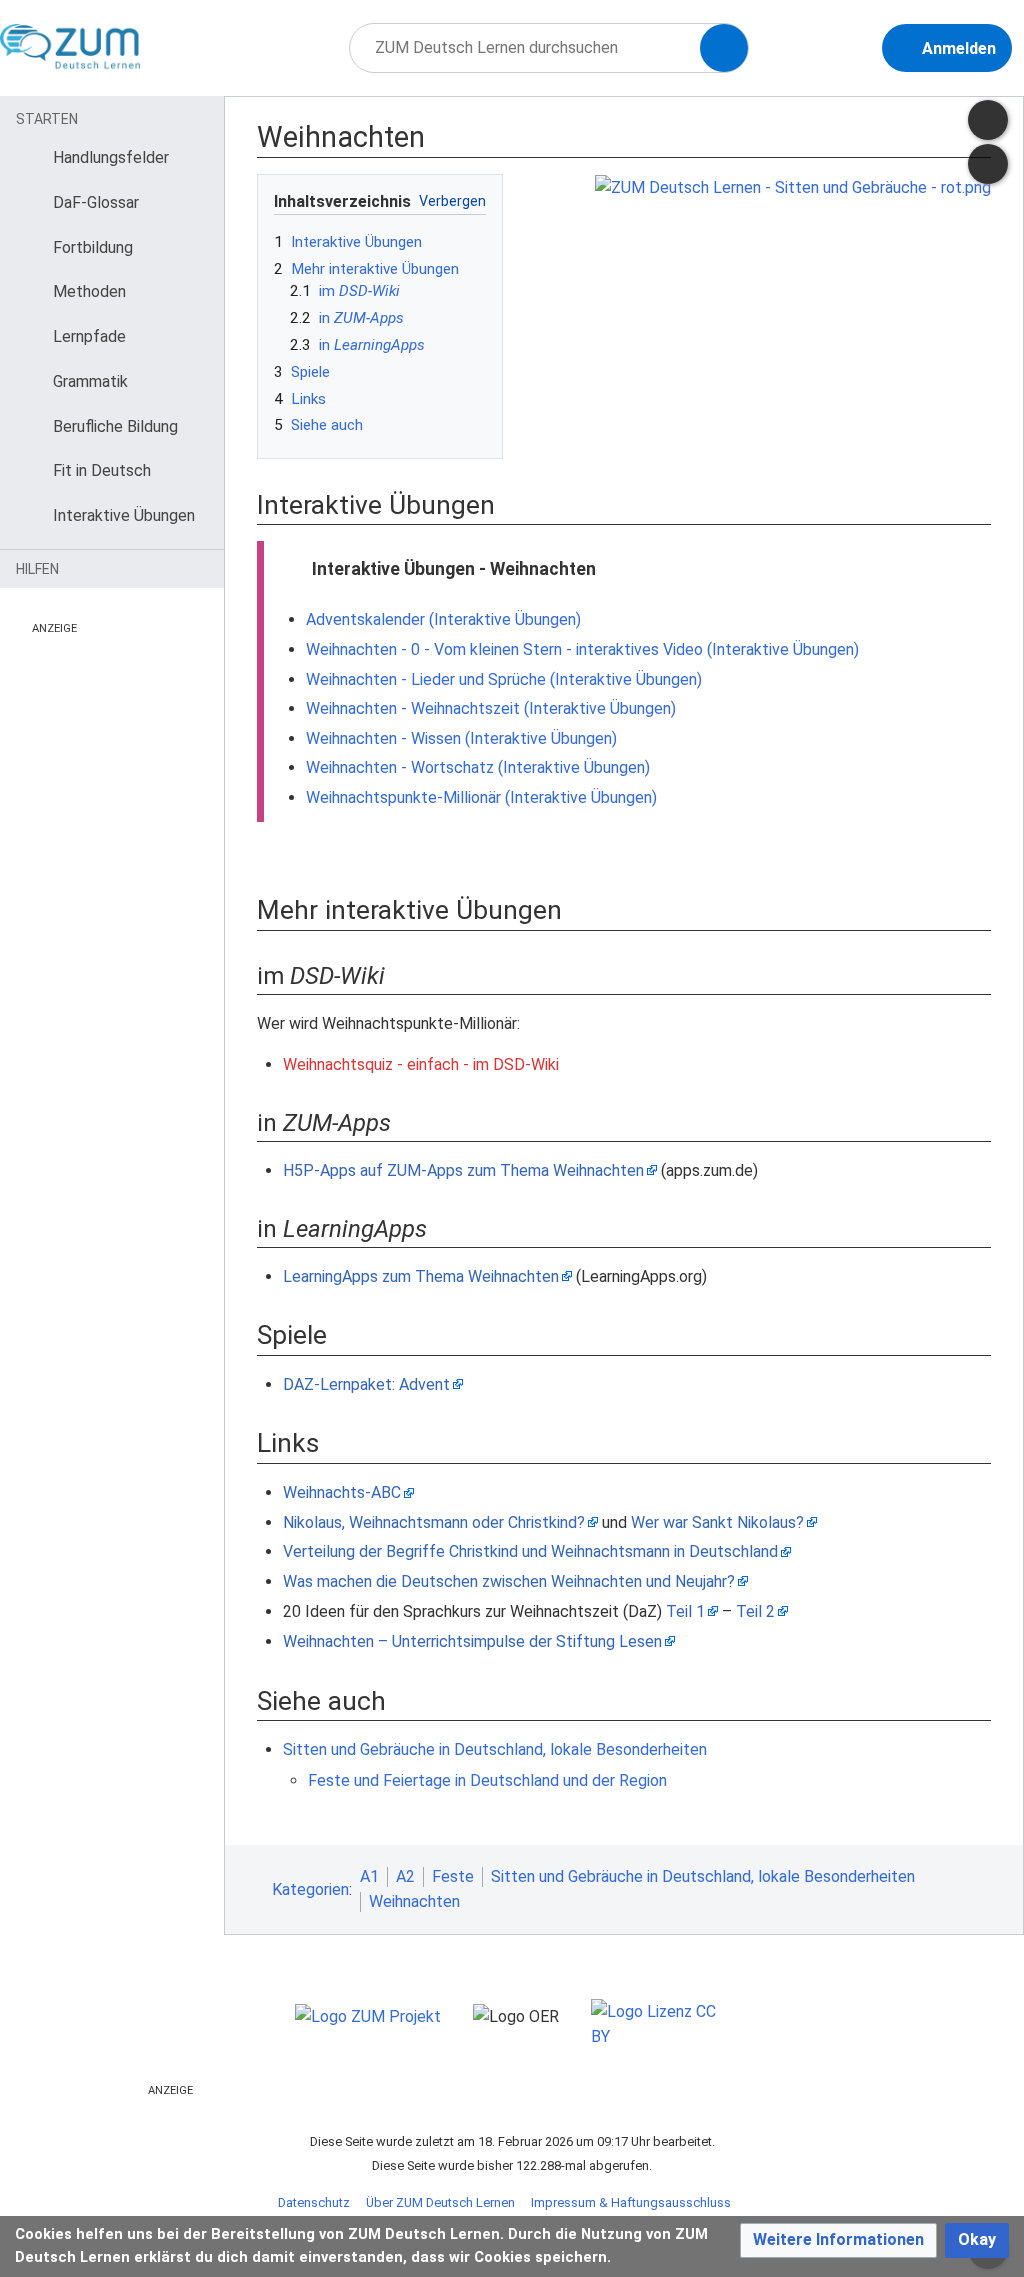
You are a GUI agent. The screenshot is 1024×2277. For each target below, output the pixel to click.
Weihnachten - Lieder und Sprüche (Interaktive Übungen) (504, 679)
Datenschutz (314, 2202)
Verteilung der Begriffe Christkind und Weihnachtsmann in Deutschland (530, 1551)
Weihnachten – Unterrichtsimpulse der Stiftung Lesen (472, 1641)
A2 (405, 1876)
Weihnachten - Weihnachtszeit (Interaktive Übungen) (491, 708)
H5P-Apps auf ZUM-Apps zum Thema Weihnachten (463, 1170)
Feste (453, 1876)
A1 (369, 1876)
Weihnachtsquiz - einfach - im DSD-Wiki (421, 1064)
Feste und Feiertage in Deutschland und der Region (487, 1780)
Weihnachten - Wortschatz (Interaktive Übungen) (478, 767)
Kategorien (310, 1889)
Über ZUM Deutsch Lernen (440, 2202)
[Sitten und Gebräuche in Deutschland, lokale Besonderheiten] (793, 186)
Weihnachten (414, 1901)
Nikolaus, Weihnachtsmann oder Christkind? (434, 1522)
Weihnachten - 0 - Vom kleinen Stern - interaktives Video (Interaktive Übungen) (582, 649)
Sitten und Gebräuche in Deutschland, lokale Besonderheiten (495, 1749)
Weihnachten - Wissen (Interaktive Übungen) (461, 738)
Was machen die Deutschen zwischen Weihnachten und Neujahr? (509, 1581)
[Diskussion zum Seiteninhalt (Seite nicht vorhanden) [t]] (988, 120)
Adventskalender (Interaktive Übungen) (443, 619)
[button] (838, 2240)
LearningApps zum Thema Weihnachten (421, 1276)
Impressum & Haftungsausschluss (631, 2202)
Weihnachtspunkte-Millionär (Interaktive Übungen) (481, 797)
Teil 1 (685, 1611)
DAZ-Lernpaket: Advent (366, 1384)
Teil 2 (755, 1611)
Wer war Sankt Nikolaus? (717, 1522)
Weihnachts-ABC (342, 1492)
